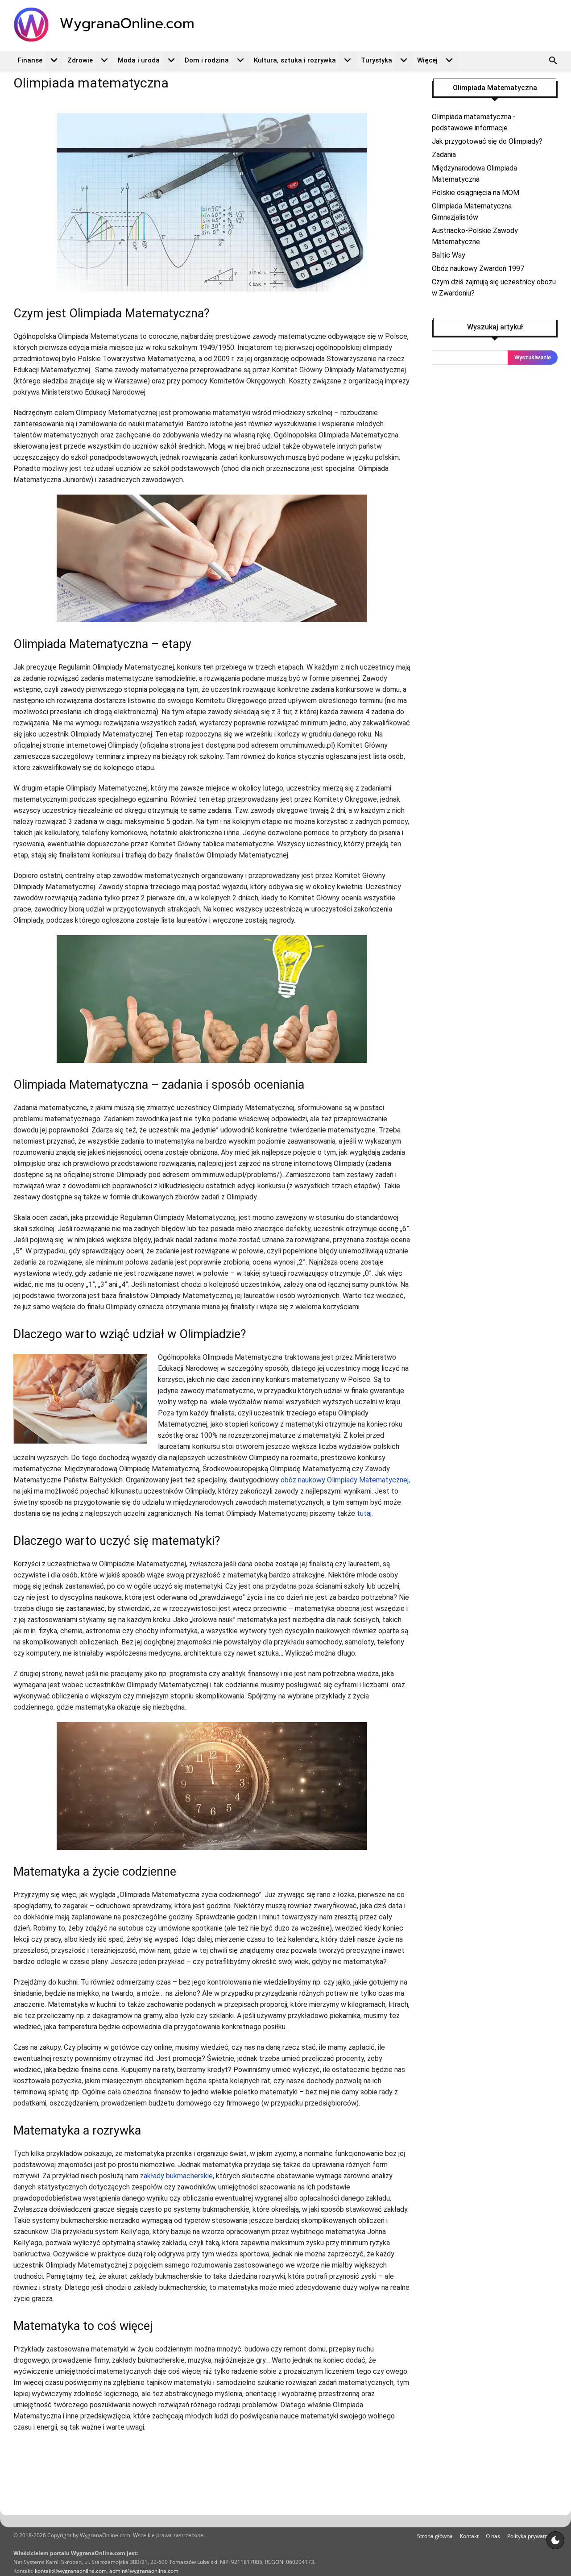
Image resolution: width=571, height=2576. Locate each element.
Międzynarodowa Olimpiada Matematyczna (474, 174)
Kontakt (469, 2536)
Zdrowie (80, 60)
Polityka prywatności (532, 2536)
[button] (553, 62)
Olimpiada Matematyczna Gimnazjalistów (472, 212)
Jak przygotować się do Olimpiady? (487, 141)
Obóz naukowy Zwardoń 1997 (478, 268)
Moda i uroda (139, 60)
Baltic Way (449, 255)
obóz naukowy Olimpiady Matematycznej (345, 1480)
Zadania (444, 155)
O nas (493, 2536)
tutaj (364, 1513)
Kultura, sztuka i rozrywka (295, 60)
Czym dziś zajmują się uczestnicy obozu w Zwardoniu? (494, 287)
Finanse (30, 60)
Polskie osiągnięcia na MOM (476, 193)
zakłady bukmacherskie (176, 2176)
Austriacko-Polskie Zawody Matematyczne (475, 236)
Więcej (427, 60)
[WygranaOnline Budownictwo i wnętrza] (109, 25)
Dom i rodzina (207, 60)
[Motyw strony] (555, 2540)
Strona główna (435, 2536)
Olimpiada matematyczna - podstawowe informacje (474, 122)
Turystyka (377, 60)
